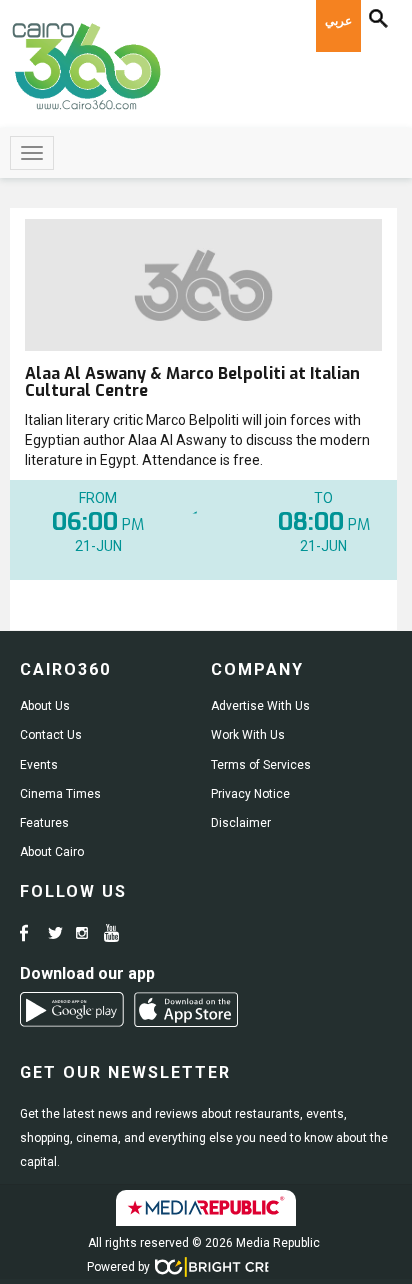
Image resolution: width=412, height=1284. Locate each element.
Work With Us (248, 735)
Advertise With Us (260, 706)
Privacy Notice (250, 794)
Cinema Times (60, 794)
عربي (338, 21)
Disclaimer (241, 823)
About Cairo (52, 852)
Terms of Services (261, 765)
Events (39, 765)
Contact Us (51, 735)
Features (44, 823)
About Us (45, 706)
